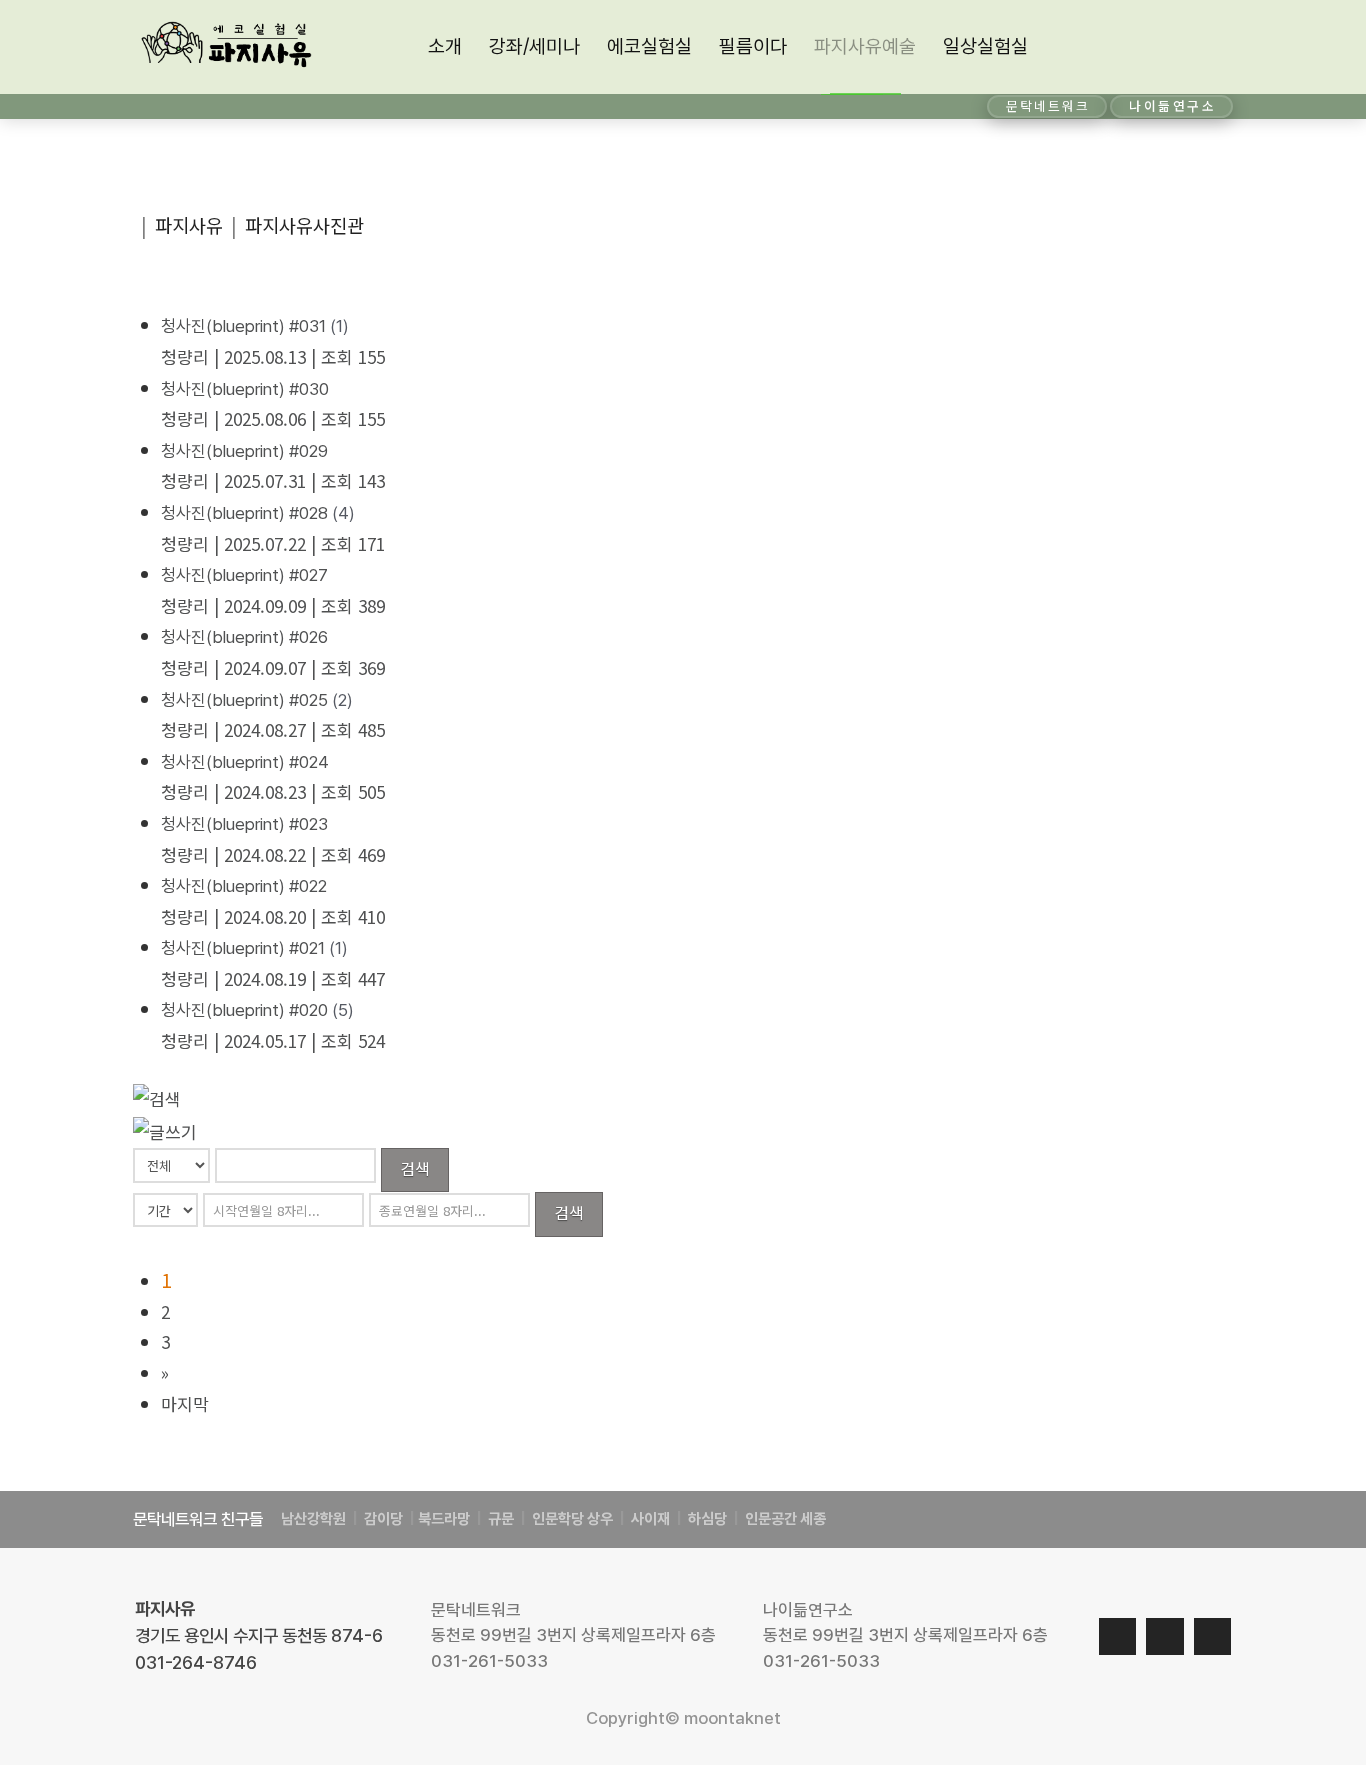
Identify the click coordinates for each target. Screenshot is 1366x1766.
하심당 (707, 1519)
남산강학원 (313, 1519)
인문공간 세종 (785, 1519)
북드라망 (444, 1519)
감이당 (385, 1519)
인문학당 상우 (574, 1519)
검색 (415, 1168)
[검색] (157, 1096)
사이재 (649, 1519)
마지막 (185, 1403)
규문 (501, 1519)
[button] (1213, 47)
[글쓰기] (165, 1129)
